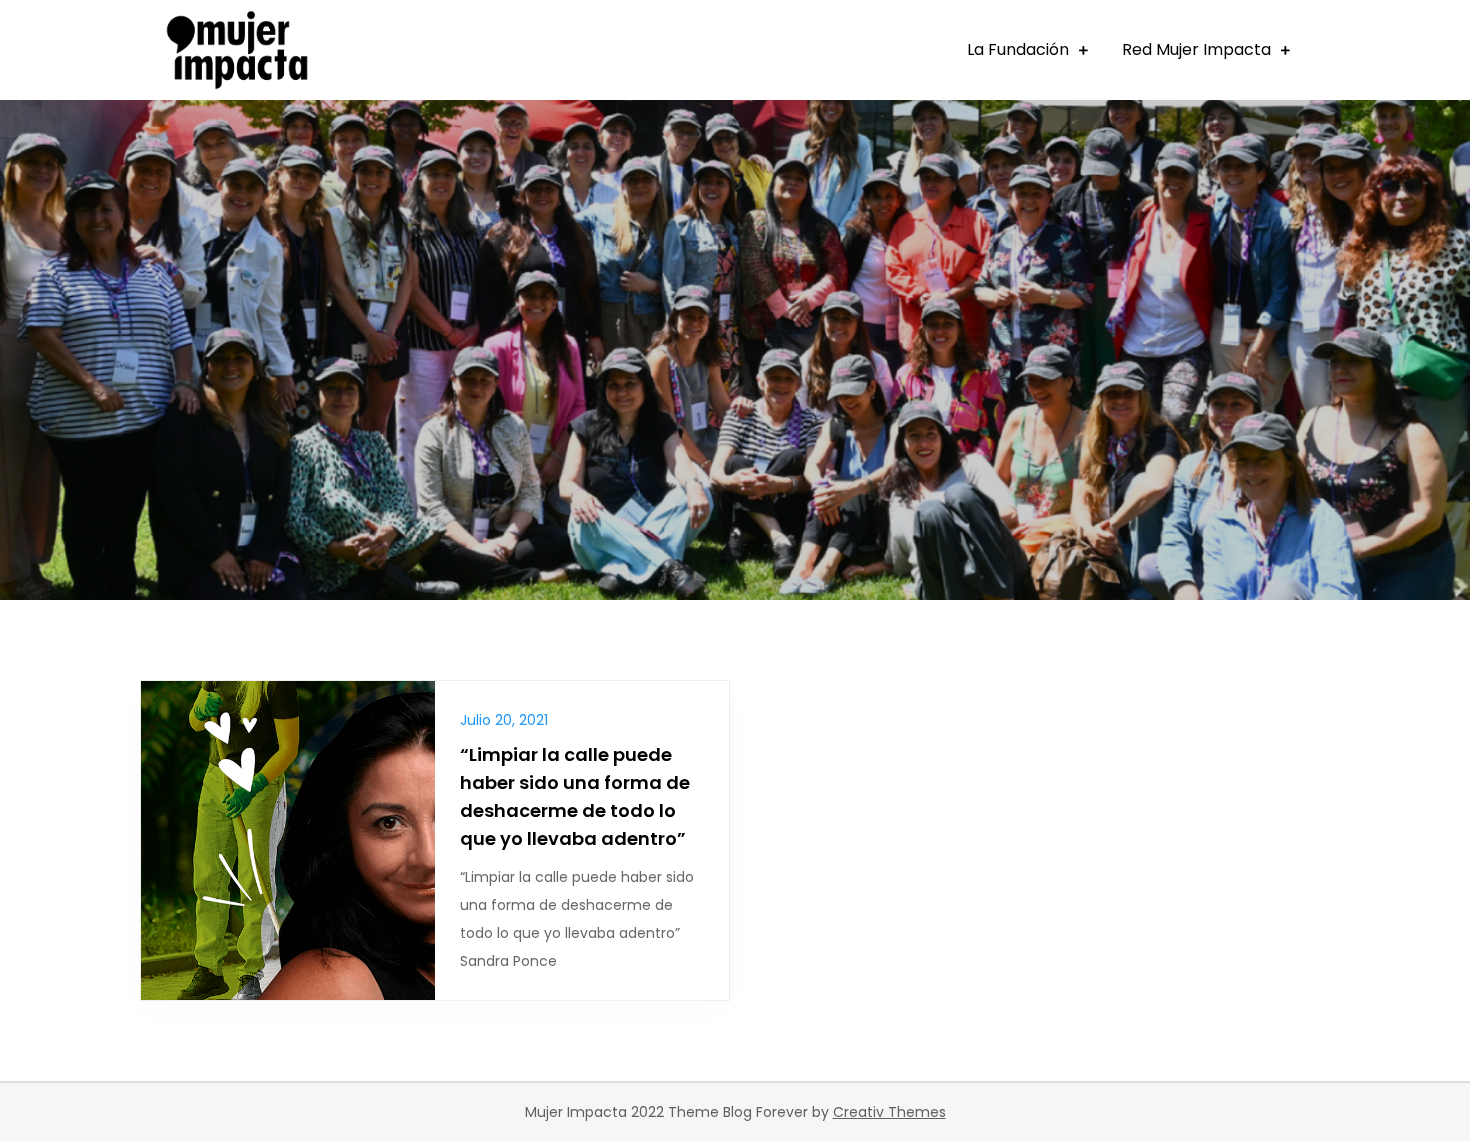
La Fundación (1018, 49)
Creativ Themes (889, 1112)
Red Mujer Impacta (1196, 49)
